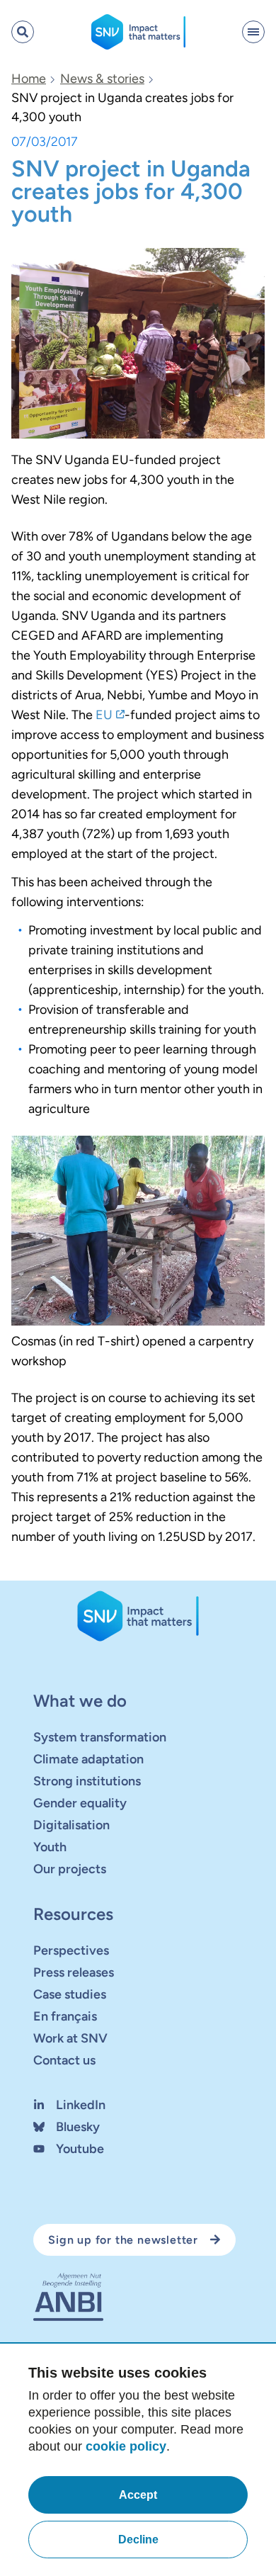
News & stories (102, 79)
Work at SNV (70, 2038)
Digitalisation (71, 1825)
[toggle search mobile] (23, 32)
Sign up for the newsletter (123, 2240)
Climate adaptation (88, 1759)
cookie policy (126, 2446)
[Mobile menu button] (253, 32)
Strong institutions (87, 1781)
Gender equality (80, 1803)
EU (104, 715)
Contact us (64, 2060)
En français (65, 2016)
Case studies (70, 1994)
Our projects (70, 1869)
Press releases (74, 1972)
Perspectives (71, 1950)
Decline (138, 2540)
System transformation (100, 1737)
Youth (50, 1847)
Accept (138, 2495)
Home (29, 79)
